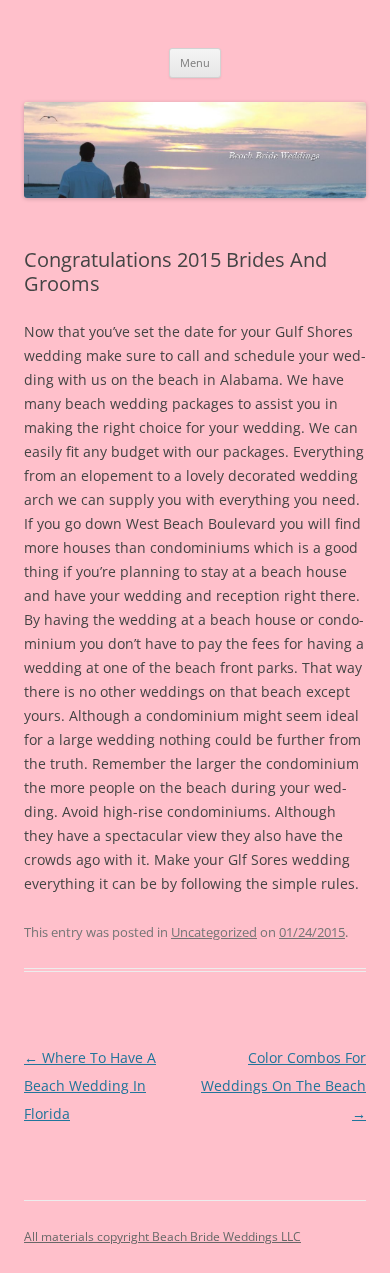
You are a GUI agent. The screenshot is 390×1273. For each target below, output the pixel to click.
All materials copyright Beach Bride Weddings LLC (162, 1236)
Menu (195, 62)
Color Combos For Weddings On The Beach (283, 1085)
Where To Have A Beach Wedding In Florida (90, 1085)
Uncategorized (214, 932)
